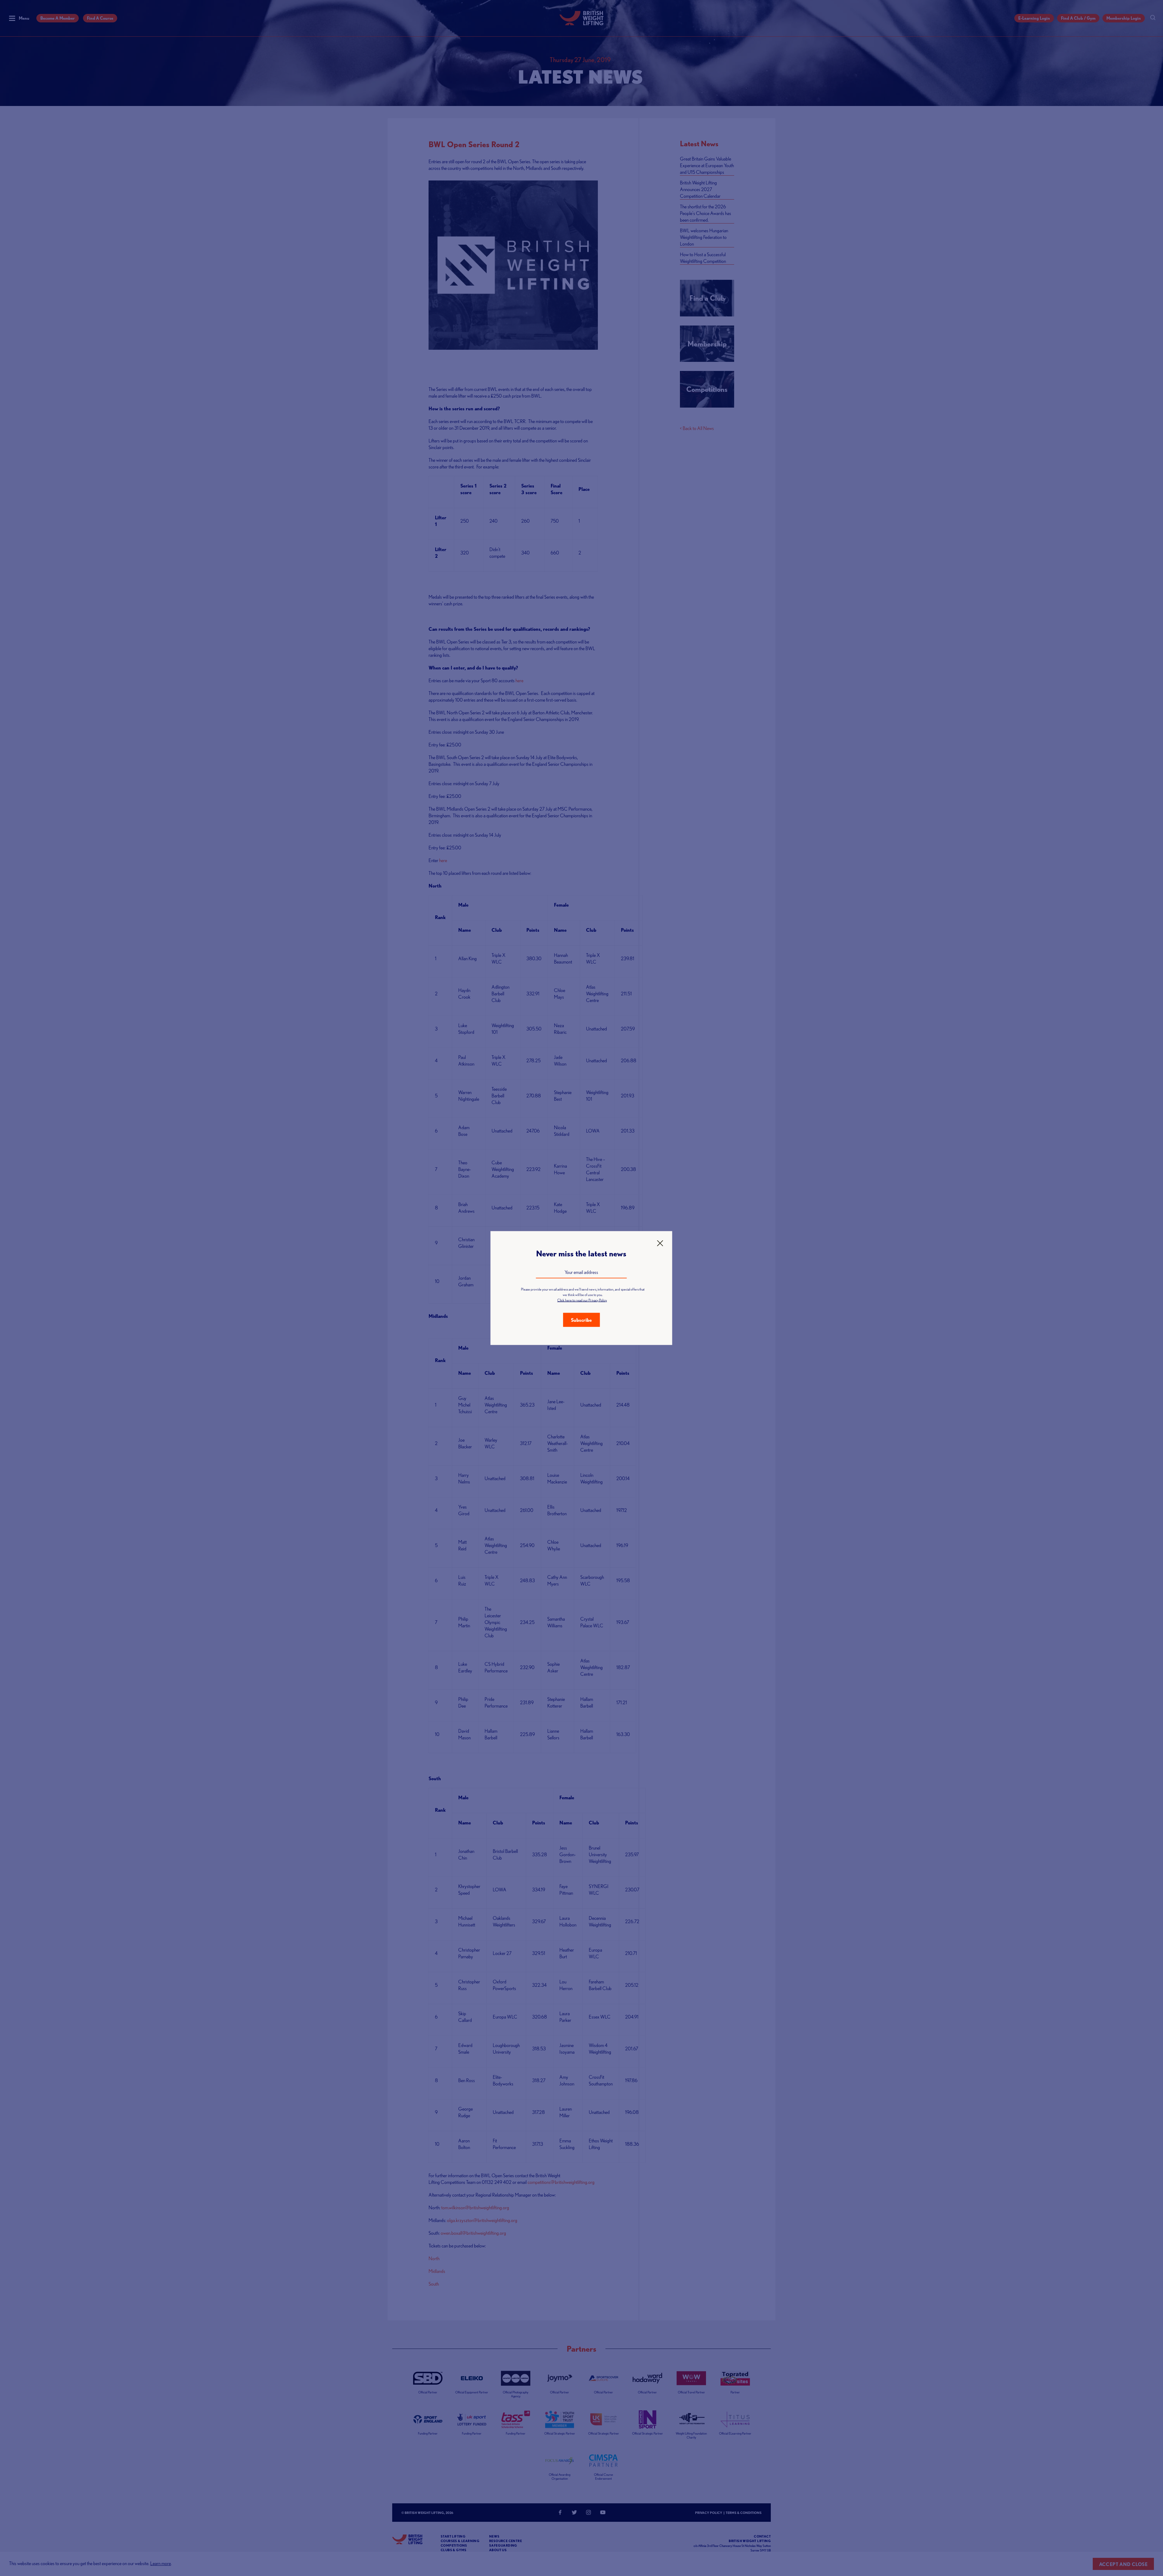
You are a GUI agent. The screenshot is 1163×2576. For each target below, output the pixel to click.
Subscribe (581, 1320)
